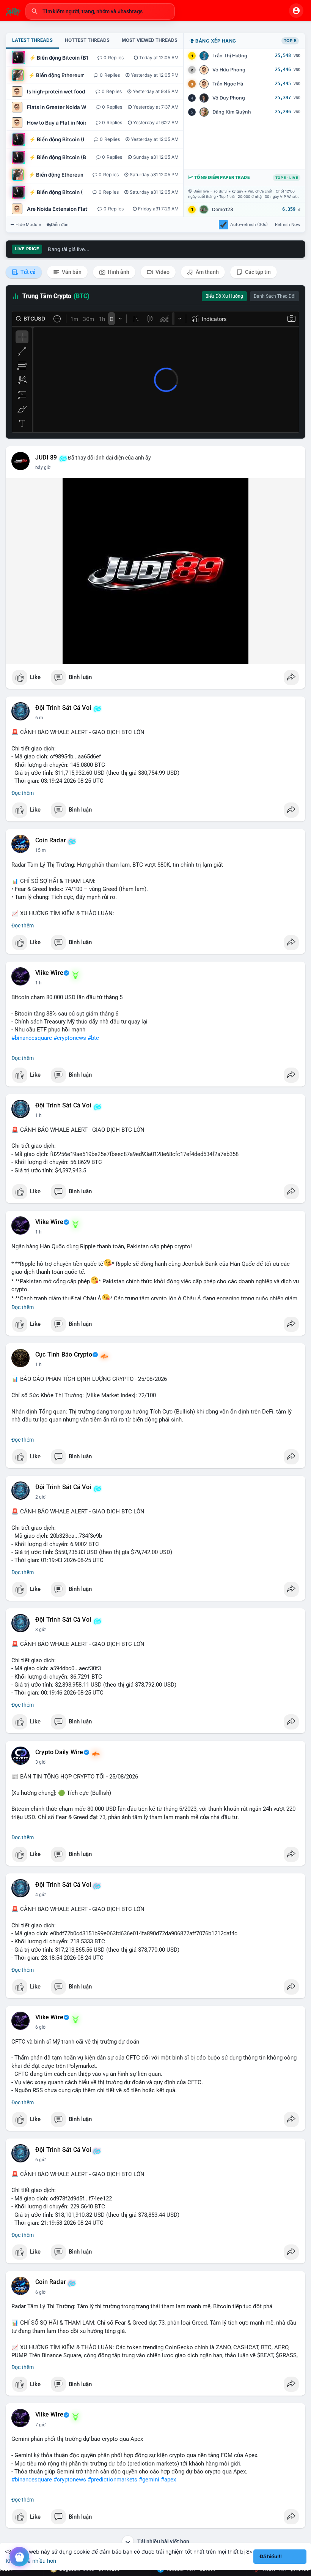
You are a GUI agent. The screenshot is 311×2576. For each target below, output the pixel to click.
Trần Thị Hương (230, 56)
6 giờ (40, 2027)
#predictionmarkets (112, 2480)
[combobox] (100, 11)
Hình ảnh (118, 272)
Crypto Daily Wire (59, 1752)
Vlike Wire (49, 973)
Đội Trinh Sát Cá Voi (63, 708)
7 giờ (40, 2425)
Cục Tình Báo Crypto (64, 1355)
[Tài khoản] (296, 11)
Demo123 (223, 209)
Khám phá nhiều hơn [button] (31, 2561)
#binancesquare (32, 1038)
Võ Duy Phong (229, 98)
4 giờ (40, 1895)
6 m (39, 718)
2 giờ (40, 1497)
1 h (38, 983)
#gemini (149, 2480)
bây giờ (43, 468)
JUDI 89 (46, 458)
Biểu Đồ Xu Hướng (224, 296)
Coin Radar (51, 840)
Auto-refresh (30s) (249, 224)
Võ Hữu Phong (229, 70)
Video (162, 272)
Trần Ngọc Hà (228, 84)
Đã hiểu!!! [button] (271, 2556)
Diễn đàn (60, 224)
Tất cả (27, 272)
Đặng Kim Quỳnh (232, 112)
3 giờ (40, 1630)
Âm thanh (207, 272)
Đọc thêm (23, 793)
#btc (93, 1038)
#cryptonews (70, 1038)
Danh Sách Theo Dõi (275, 296)
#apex (168, 2480)
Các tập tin (257, 272)
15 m (41, 850)
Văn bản (71, 272)
